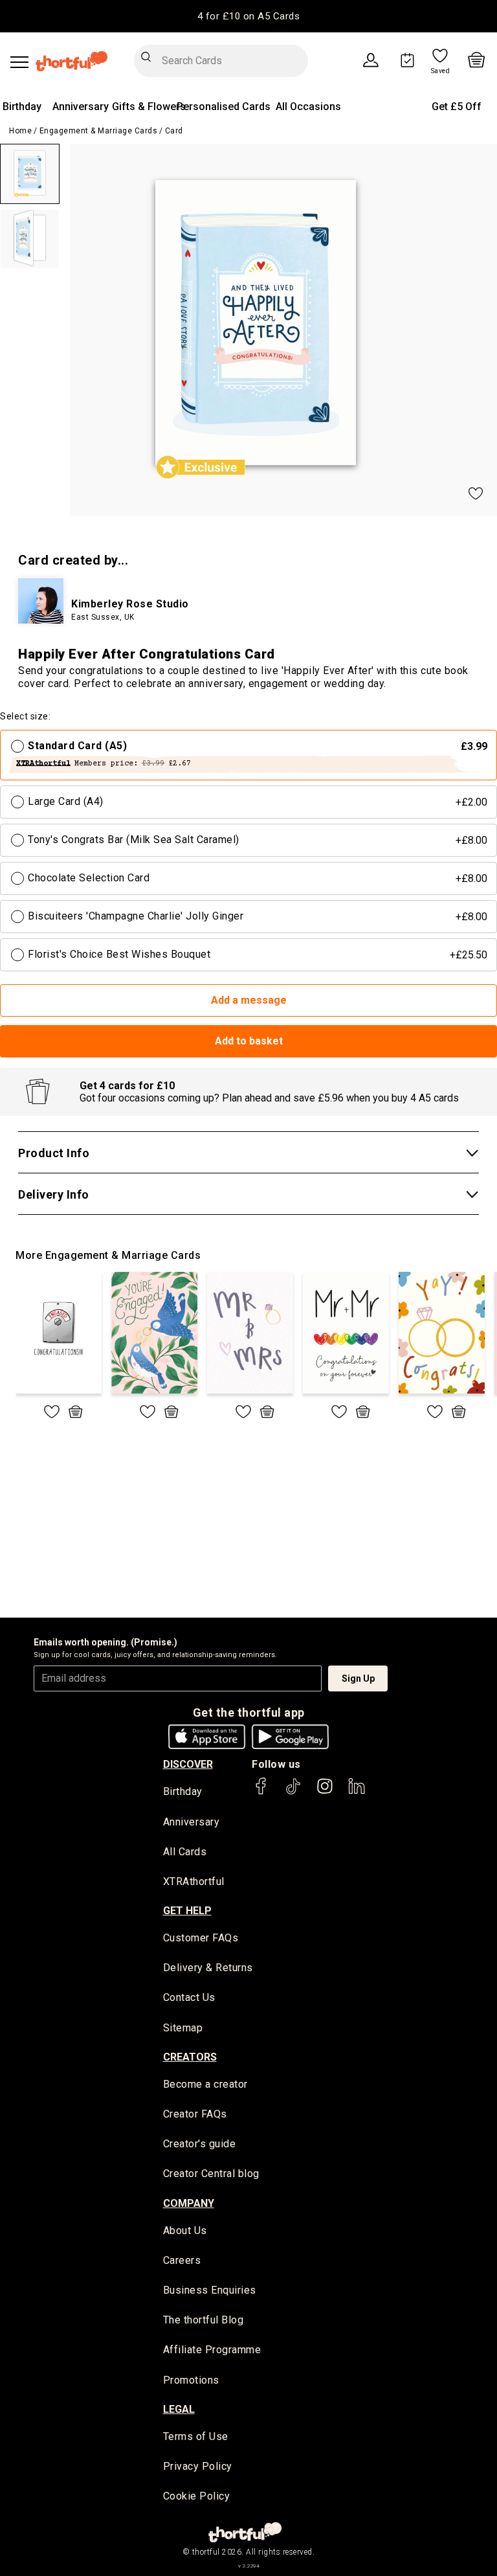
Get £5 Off (457, 107)
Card (174, 131)
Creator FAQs (195, 2114)
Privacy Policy (198, 2466)
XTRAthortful (194, 1881)
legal (179, 2409)
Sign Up (358, 1678)
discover (188, 1764)
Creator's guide (200, 2144)
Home (20, 131)
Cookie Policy (197, 2496)
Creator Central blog (211, 2174)
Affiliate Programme (212, 2350)
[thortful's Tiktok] (293, 1792)
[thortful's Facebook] (261, 1792)
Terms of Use (196, 2436)
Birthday (22, 107)
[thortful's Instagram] (325, 1792)
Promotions (191, 2380)
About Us (185, 2231)
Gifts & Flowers (149, 107)
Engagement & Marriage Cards (99, 131)
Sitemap (183, 2028)
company (189, 2203)
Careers (182, 2260)
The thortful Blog (204, 2320)
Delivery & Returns (208, 1968)
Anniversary (81, 107)
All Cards (185, 1852)
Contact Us (189, 1997)
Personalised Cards (224, 107)
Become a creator (205, 2084)
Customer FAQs (201, 1938)
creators (190, 2057)
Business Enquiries (210, 2290)
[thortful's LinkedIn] (357, 1792)
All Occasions (308, 107)
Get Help (187, 1911)
